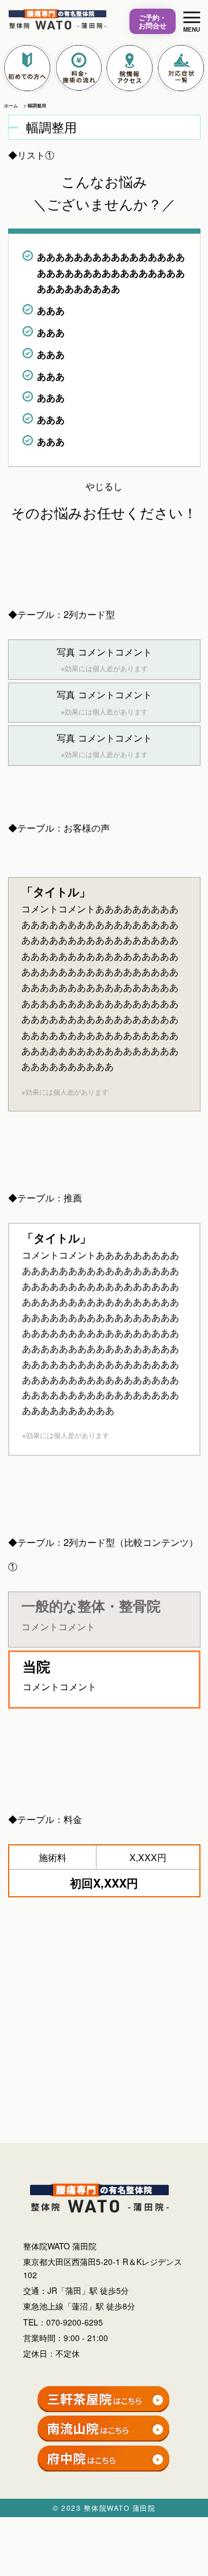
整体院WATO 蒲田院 (120, 2508)
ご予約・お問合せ (153, 21)
